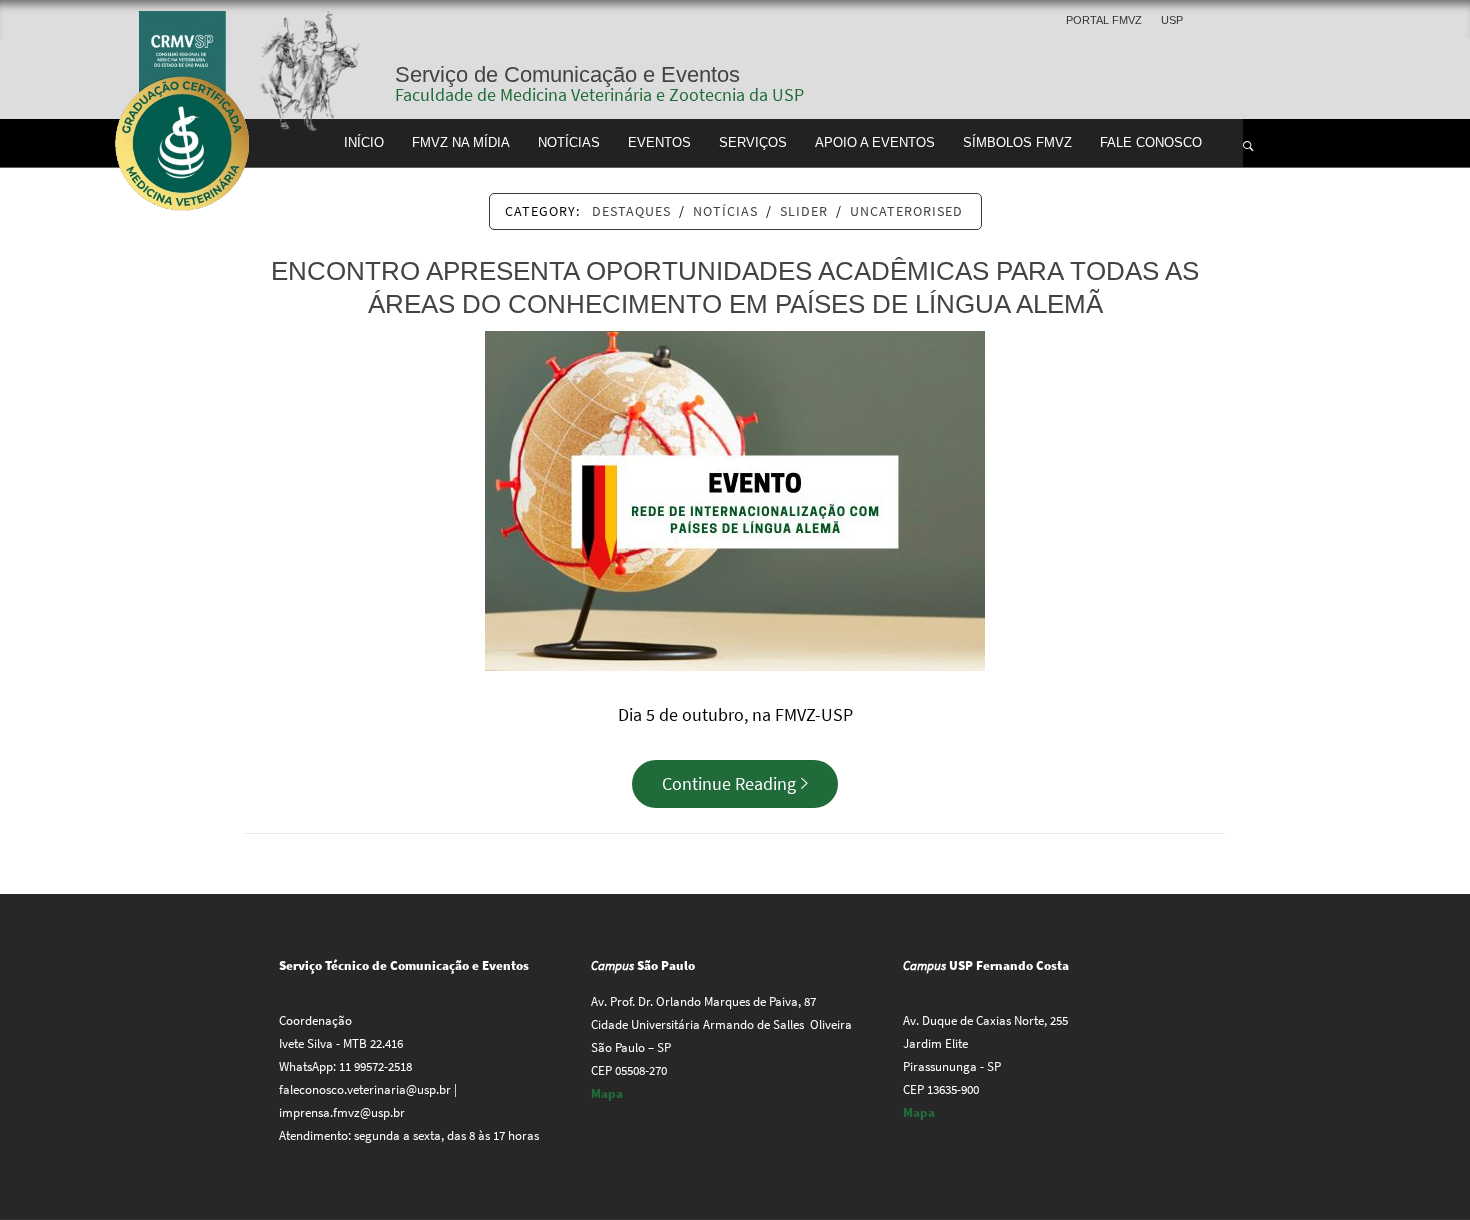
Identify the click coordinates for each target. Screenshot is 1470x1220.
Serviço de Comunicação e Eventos (567, 74)
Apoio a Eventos (875, 143)
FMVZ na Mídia (461, 143)
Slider (804, 211)
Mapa (607, 1093)
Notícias (569, 143)
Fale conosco (1151, 143)
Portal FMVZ (1104, 20)
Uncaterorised (906, 211)
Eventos (659, 143)
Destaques (631, 211)
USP (1172, 20)
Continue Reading (729, 783)
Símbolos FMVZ (1017, 143)
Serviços (753, 143)
